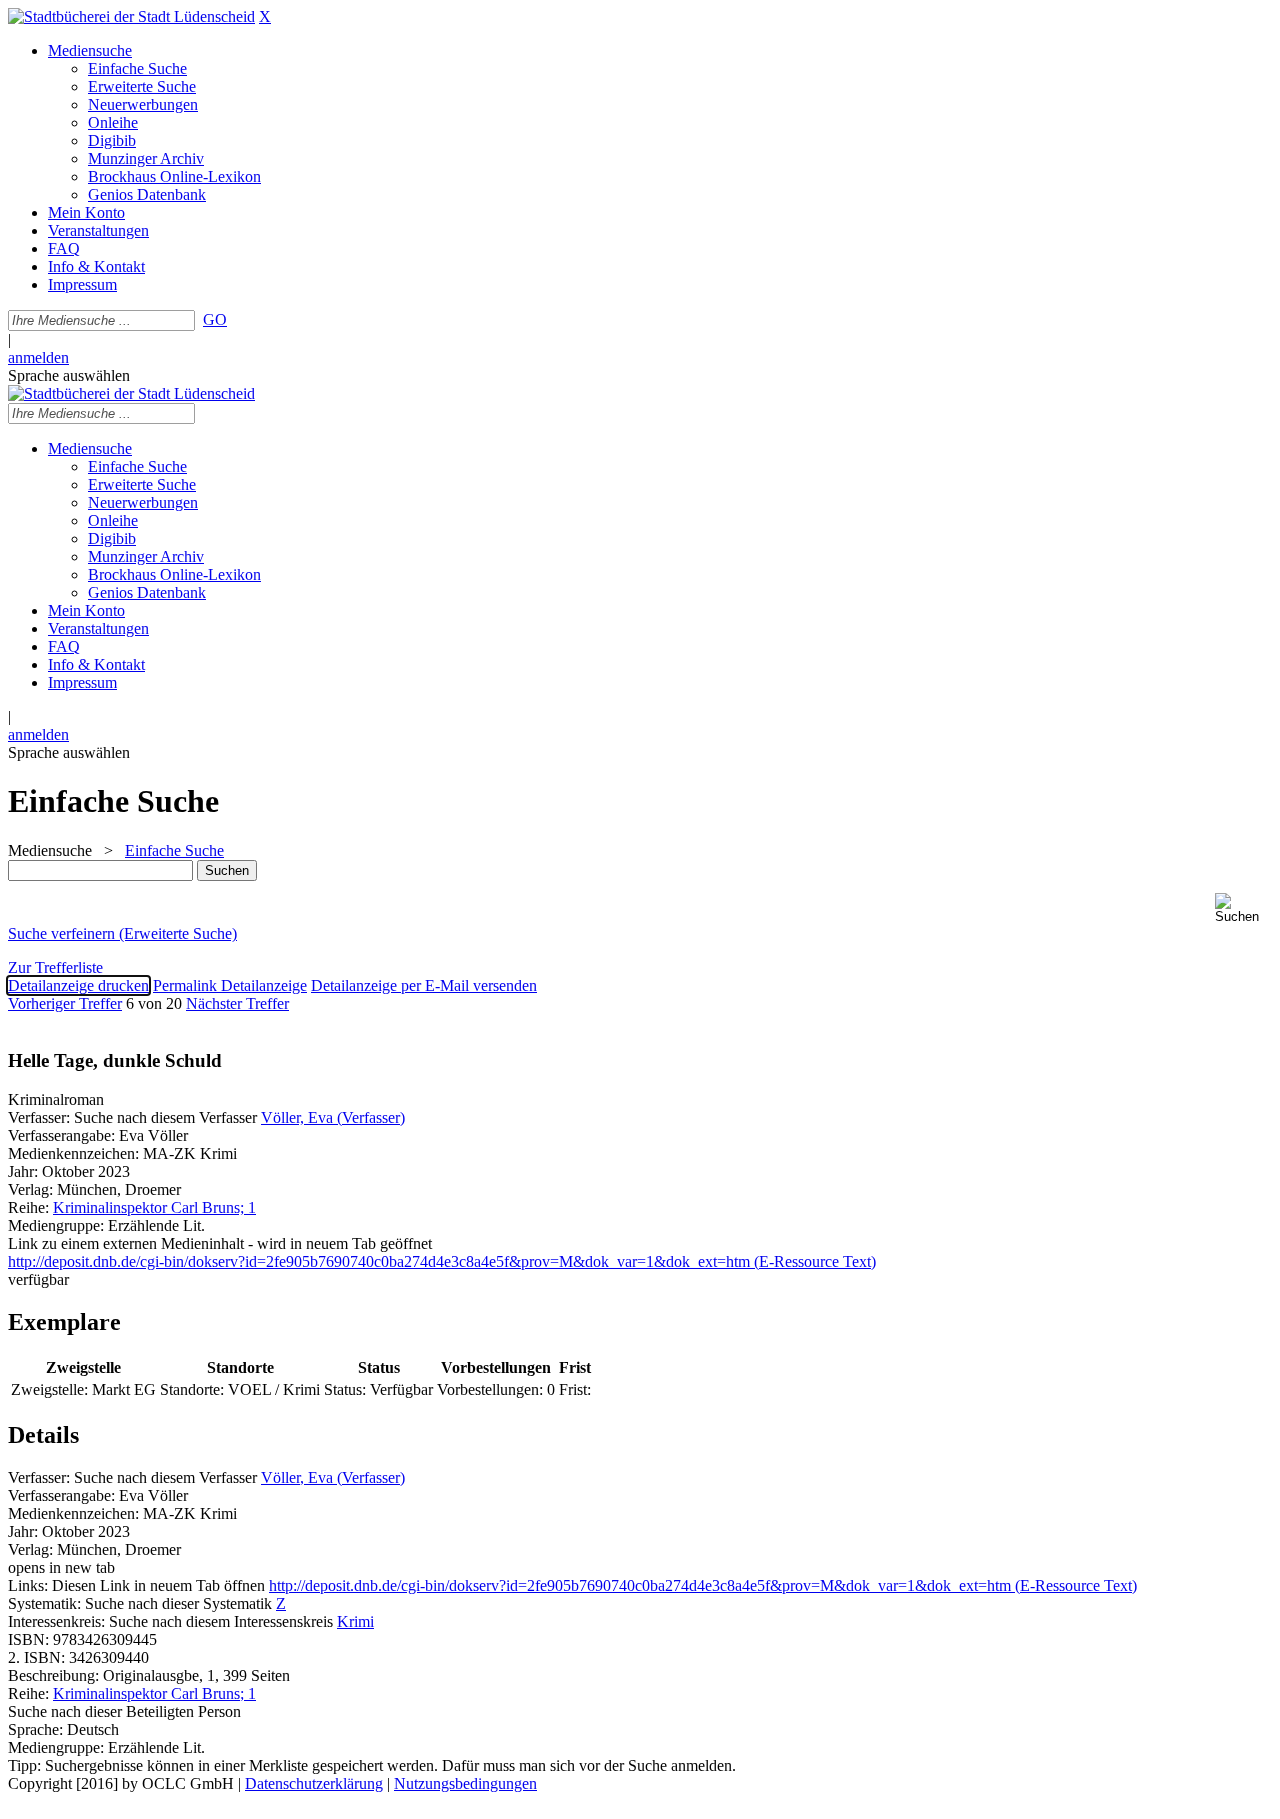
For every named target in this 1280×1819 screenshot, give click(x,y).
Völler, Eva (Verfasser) (333, 1117)
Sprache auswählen (69, 375)
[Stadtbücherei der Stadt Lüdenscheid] (131, 16)
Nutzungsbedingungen (465, 1783)
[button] (1243, 908)
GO (215, 319)
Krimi (355, 1621)
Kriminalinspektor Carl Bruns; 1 (154, 1207)
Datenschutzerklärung (314, 1783)
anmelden (38, 357)
